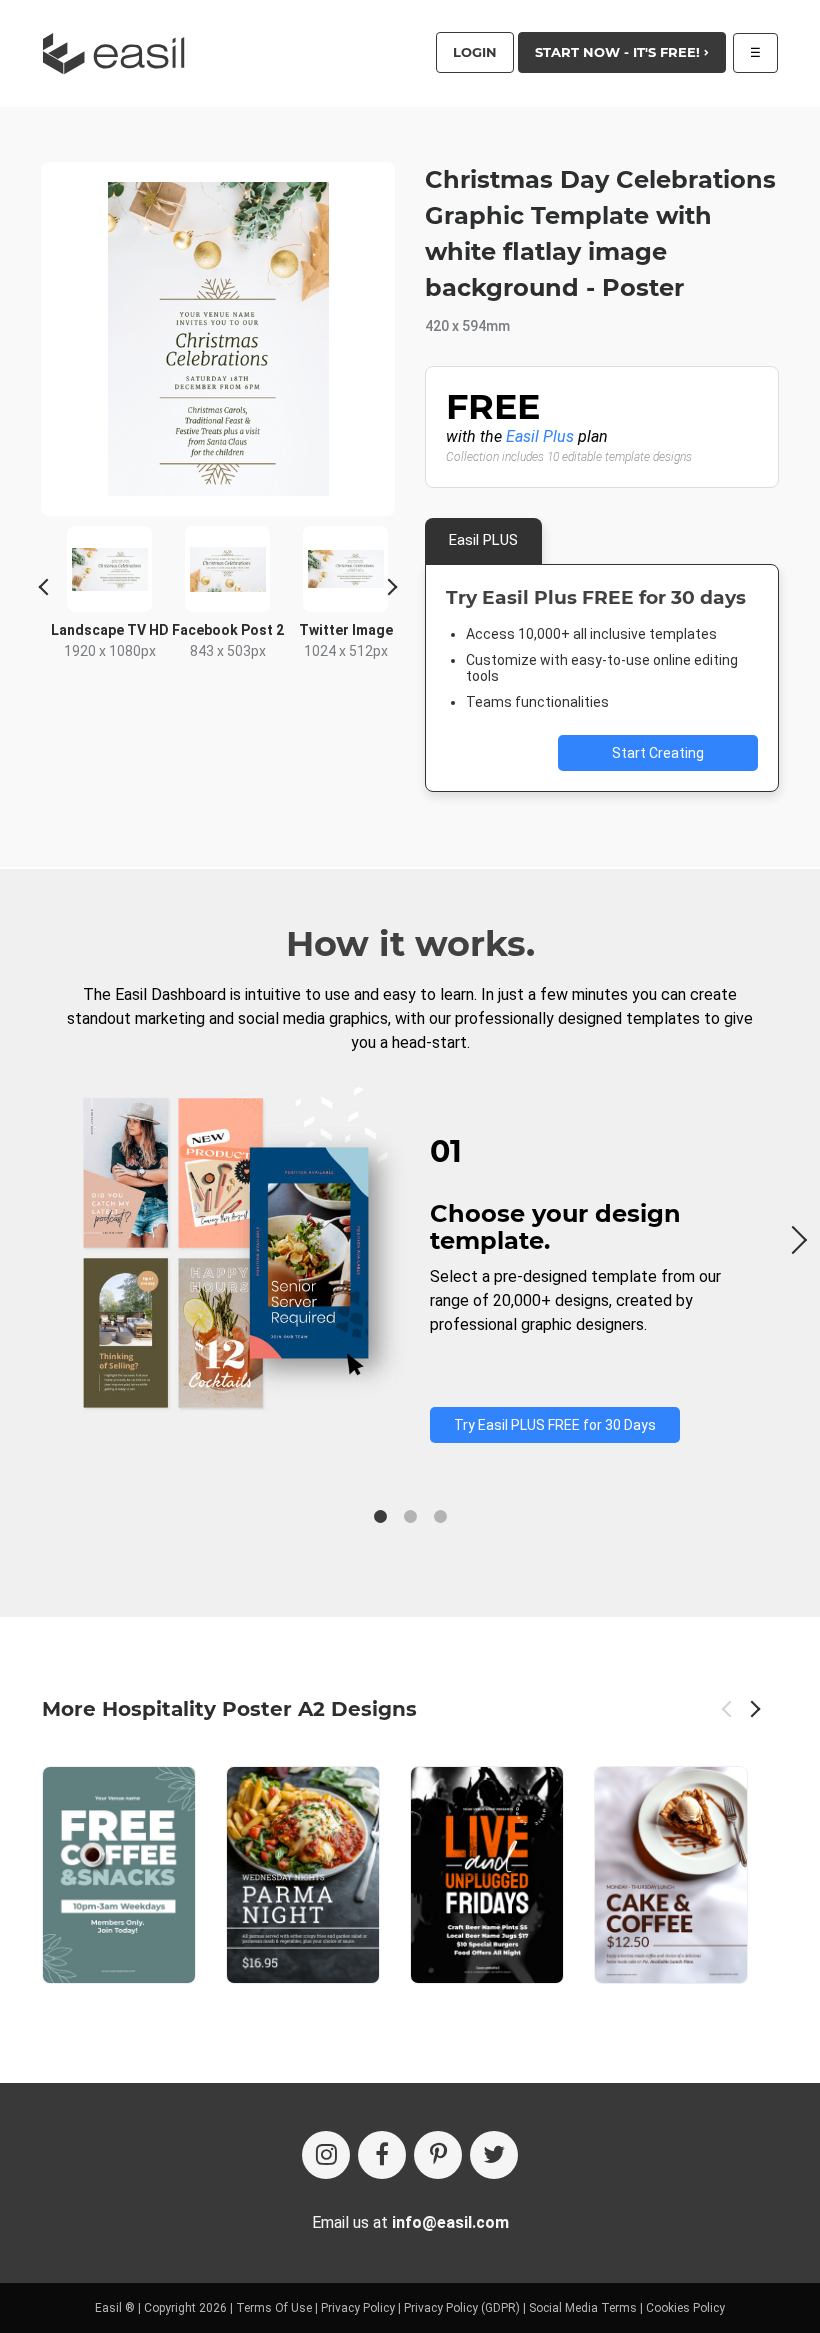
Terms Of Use (274, 2308)
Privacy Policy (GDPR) (462, 2308)
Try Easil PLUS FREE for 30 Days (555, 1425)
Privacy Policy (358, 2308)
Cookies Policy (685, 2308)
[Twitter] (494, 2155)
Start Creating (658, 753)
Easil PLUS (483, 540)
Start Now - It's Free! (619, 52)
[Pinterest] (438, 2155)
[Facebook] (382, 2155)
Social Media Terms (583, 2308)
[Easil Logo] (120, 53)
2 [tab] (410, 1517)
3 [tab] (440, 1517)
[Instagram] (326, 2155)
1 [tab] (380, 1517)
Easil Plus (540, 436)
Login (475, 52)
